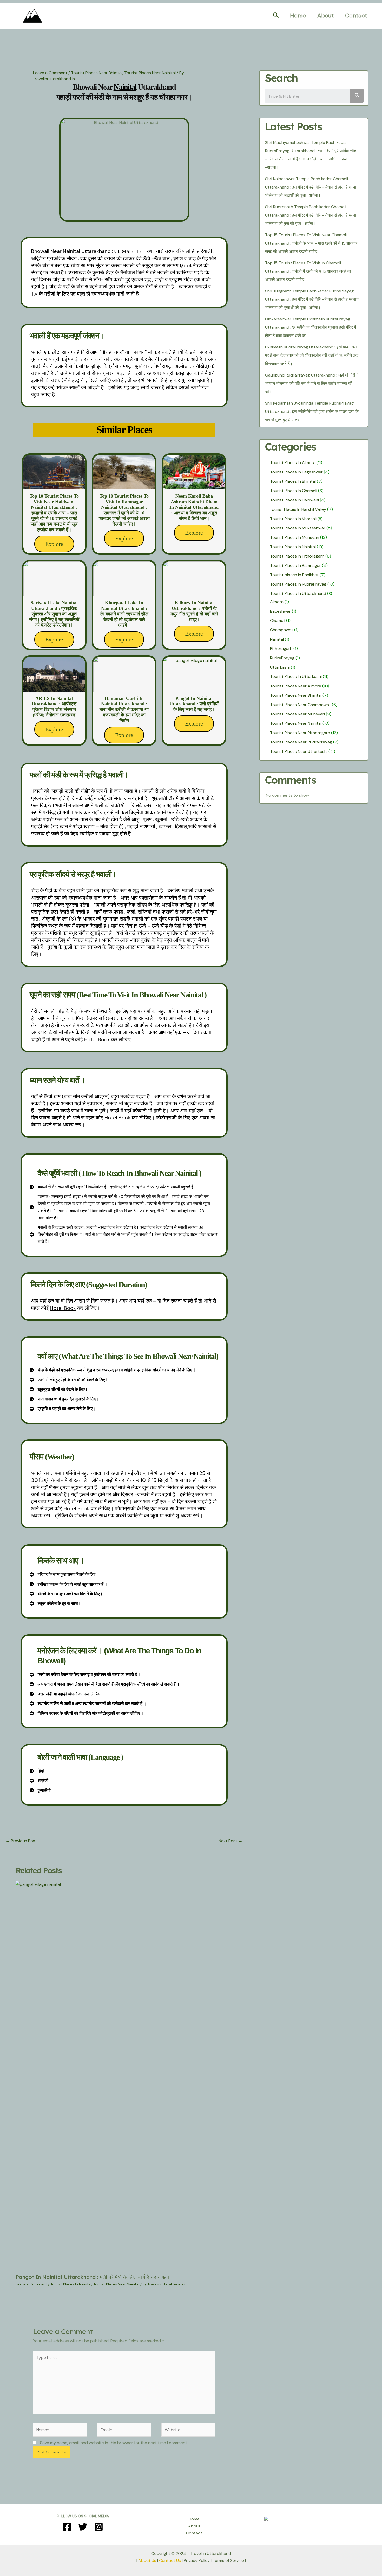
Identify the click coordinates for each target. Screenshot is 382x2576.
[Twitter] (83, 2527)
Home (298, 15)
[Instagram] (99, 2527)
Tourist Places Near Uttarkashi (299, 751)
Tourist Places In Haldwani (294, 500)
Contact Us (170, 2561)
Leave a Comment (50, 73)
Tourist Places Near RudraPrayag (301, 742)
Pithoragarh (281, 649)
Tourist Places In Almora (293, 463)
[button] (276, 16)
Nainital (277, 639)
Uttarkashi (280, 667)
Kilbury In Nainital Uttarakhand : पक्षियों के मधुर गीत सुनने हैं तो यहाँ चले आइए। (194, 611)
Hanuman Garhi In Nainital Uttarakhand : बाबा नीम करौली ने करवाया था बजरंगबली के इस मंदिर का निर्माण (124, 709)
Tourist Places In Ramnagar (295, 565)
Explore (54, 544)
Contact (356, 15)
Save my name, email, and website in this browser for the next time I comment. (114, 2443)
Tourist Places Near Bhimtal (97, 73)
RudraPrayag (282, 658)
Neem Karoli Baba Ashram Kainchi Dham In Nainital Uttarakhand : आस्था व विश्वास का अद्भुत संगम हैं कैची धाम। (194, 507)
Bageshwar (280, 611)
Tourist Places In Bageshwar (296, 472)
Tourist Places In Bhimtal (293, 481)
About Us (147, 2561)
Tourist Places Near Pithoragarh (300, 733)
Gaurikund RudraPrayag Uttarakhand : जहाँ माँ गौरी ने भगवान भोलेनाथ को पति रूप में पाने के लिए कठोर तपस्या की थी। (312, 383)
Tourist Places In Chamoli (294, 491)
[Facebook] (67, 2527)
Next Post (230, 1841)
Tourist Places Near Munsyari (297, 714)
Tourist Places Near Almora (296, 686)
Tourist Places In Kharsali (293, 519)
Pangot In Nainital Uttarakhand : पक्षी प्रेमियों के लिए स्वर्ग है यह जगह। (194, 704)
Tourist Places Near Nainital (150, 73)
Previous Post (21, 1841)
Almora (277, 602)
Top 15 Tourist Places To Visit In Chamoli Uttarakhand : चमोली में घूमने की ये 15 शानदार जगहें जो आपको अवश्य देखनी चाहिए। (308, 271)
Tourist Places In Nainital (71, 2284)
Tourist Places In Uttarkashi (296, 677)
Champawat (282, 630)
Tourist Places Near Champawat (300, 705)
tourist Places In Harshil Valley (298, 509)
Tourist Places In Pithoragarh (297, 556)
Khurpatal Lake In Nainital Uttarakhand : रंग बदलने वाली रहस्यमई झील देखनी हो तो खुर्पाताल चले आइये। (124, 614)
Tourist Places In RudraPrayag (298, 584)
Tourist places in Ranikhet (294, 575)
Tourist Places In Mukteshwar (298, 528)
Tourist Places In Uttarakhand (298, 593)
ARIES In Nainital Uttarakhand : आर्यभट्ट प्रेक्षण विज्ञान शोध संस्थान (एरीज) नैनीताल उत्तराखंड (54, 707)
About (325, 15)
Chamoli (278, 620)
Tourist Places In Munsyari (295, 537)
